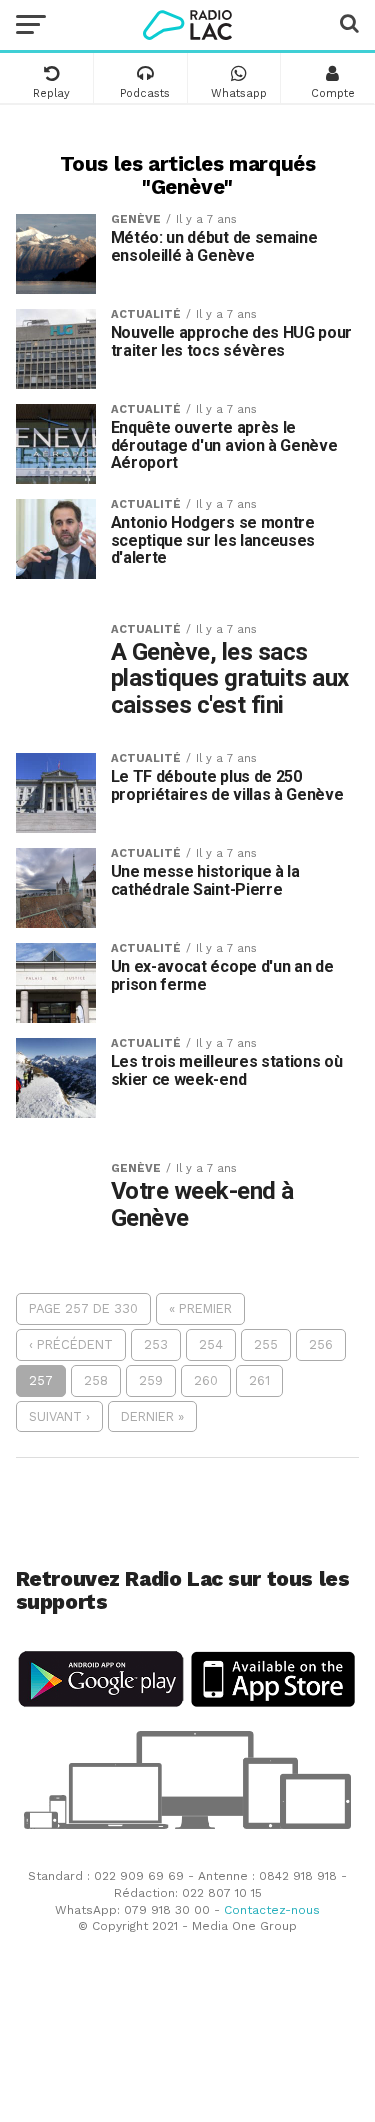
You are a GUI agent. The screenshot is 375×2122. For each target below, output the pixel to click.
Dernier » (152, 1416)
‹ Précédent (71, 1344)
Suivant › (59, 1416)
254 (211, 1344)
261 (259, 1380)
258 (96, 1380)
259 (151, 1380)
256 (321, 1344)
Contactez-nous (272, 1910)
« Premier (200, 1308)
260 (206, 1380)
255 (266, 1344)
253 (156, 1344)
